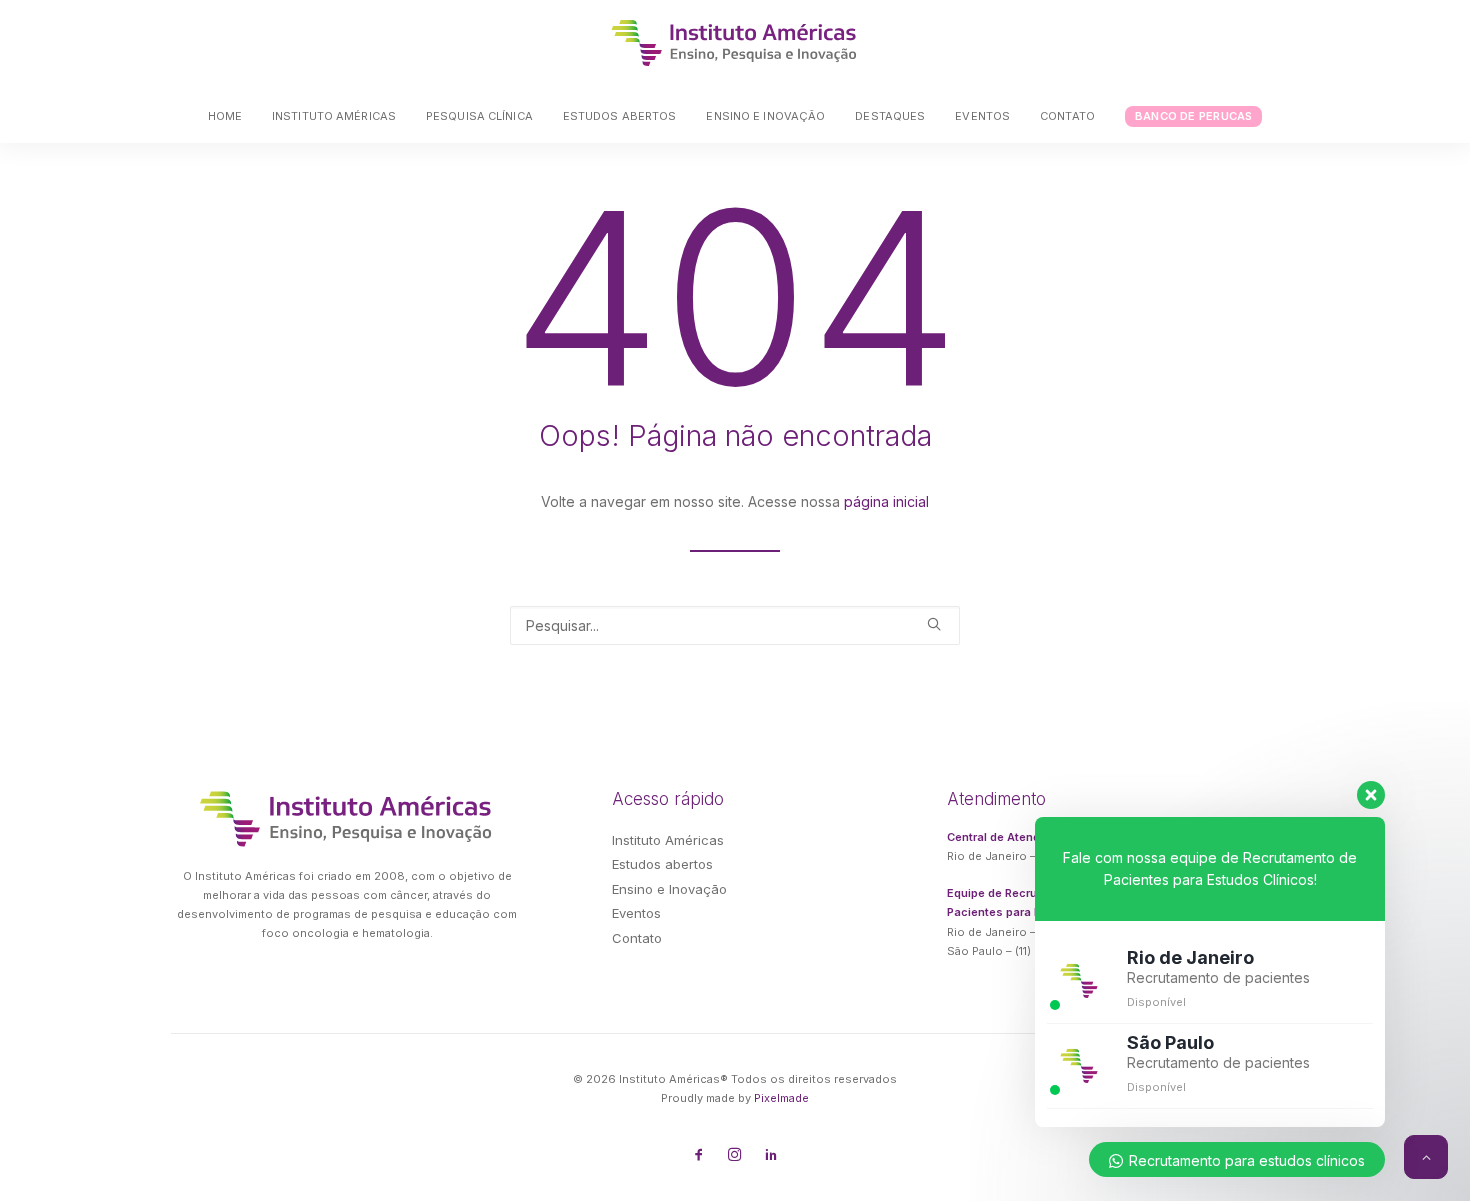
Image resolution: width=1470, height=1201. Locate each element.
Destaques (890, 116)
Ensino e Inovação (765, 116)
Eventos (982, 116)
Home (225, 116)
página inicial (886, 501)
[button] (934, 624)
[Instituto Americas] (735, 43)
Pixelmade (781, 1098)
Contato (1067, 116)
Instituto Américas (334, 116)
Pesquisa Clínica (479, 116)
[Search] (735, 625)
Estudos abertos (620, 116)
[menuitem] (231, 116)
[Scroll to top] (1426, 1155)
